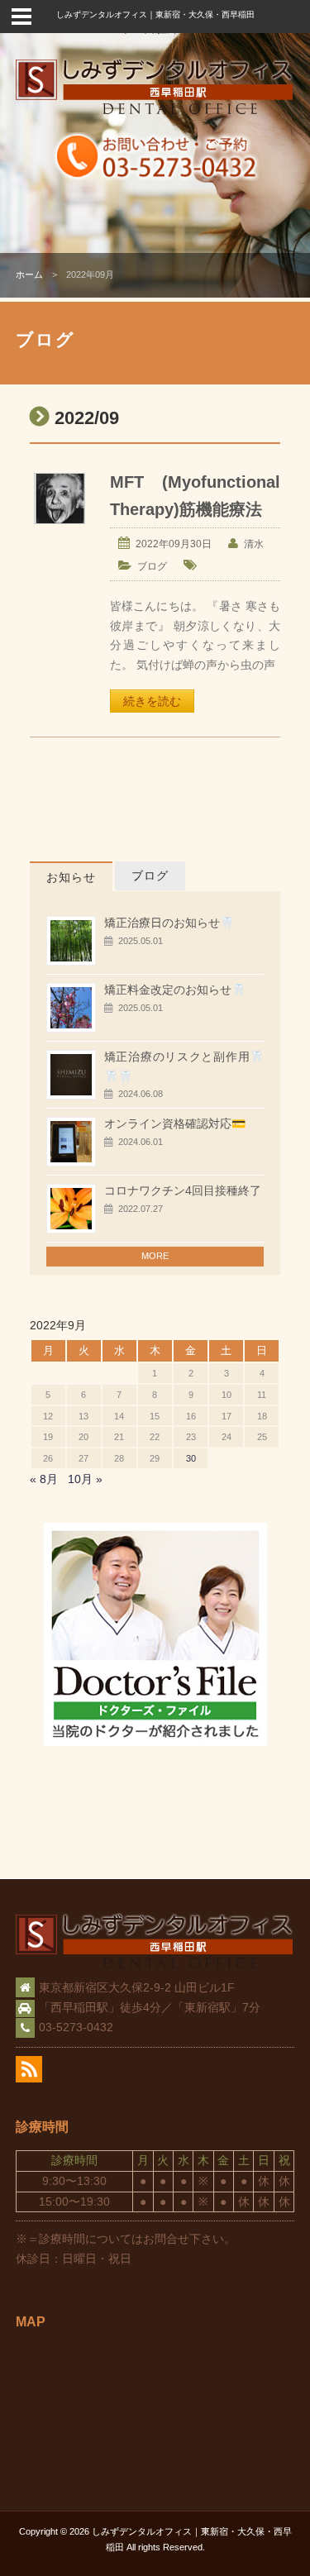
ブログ (152, 566)
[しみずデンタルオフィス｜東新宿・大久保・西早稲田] (155, 112)
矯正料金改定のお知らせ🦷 (175, 990)
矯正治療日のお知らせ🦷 (169, 923)
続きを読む (152, 701)
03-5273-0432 (76, 2027)
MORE (155, 1256)
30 (191, 1458)
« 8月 (44, 1479)
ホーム (29, 274)
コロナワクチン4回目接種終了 (183, 1190)
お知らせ (71, 877)
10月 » (85, 1479)
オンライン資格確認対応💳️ (175, 1123)
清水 (254, 544)
